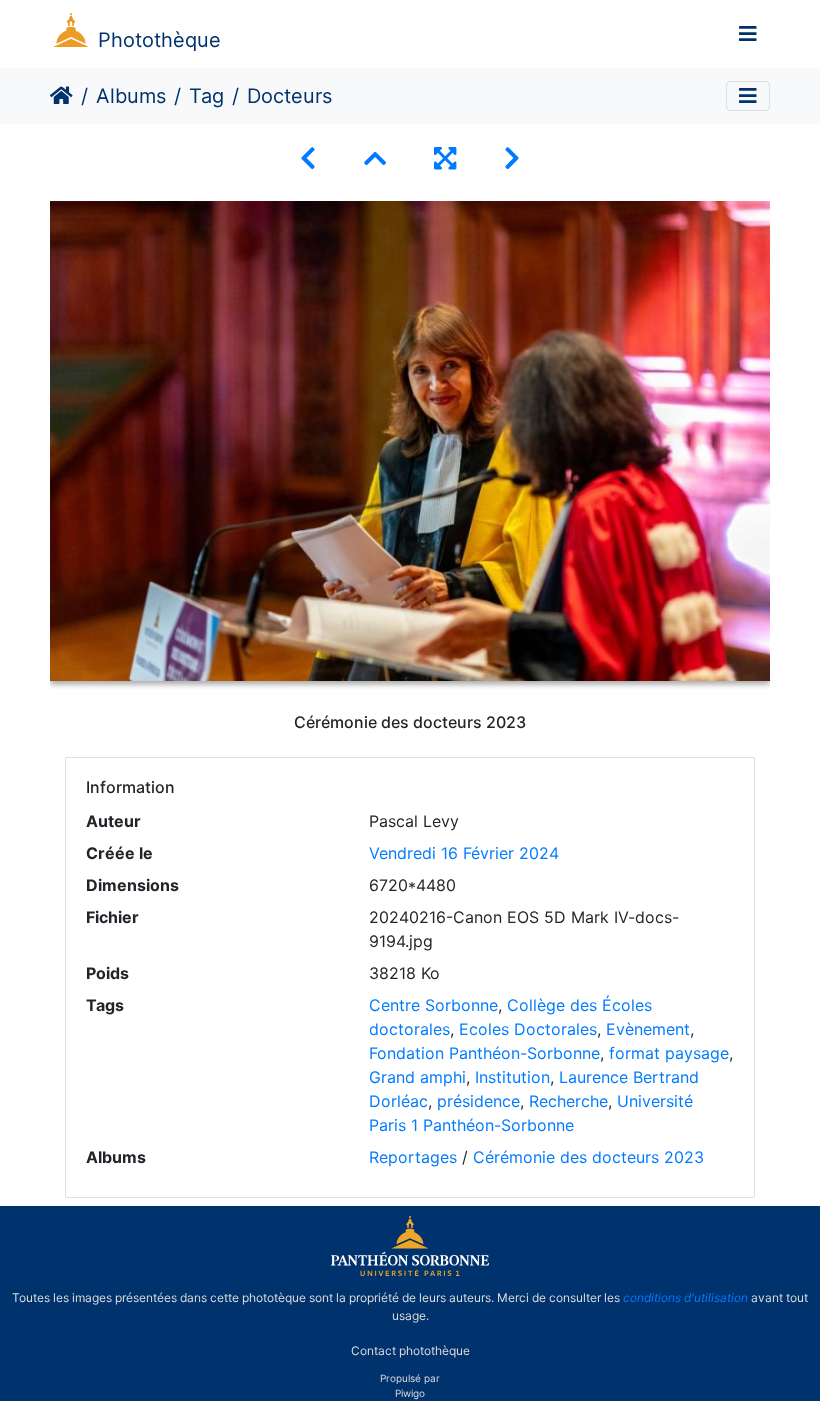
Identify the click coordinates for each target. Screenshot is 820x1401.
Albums (131, 96)
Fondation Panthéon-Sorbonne (484, 1053)
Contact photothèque (410, 1349)
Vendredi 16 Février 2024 (464, 853)
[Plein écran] (445, 158)
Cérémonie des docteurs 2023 (588, 1157)
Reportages (413, 1157)
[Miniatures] (375, 158)
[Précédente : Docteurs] (308, 158)
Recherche (568, 1101)
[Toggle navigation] (748, 34)
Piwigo (410, 1393)
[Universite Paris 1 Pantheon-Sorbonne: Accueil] (410, 1272)
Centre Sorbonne (433, 1005)
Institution (512, 1077)
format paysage (669, 1053)
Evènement (648, 1029)
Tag (206, 96)
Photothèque (159, 40)
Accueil (61, 96)
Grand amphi (417, 1077)
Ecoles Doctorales (528, 1029)
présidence (478, 1101)
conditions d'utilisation (685, 1297)
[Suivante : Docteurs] (512, 158)
